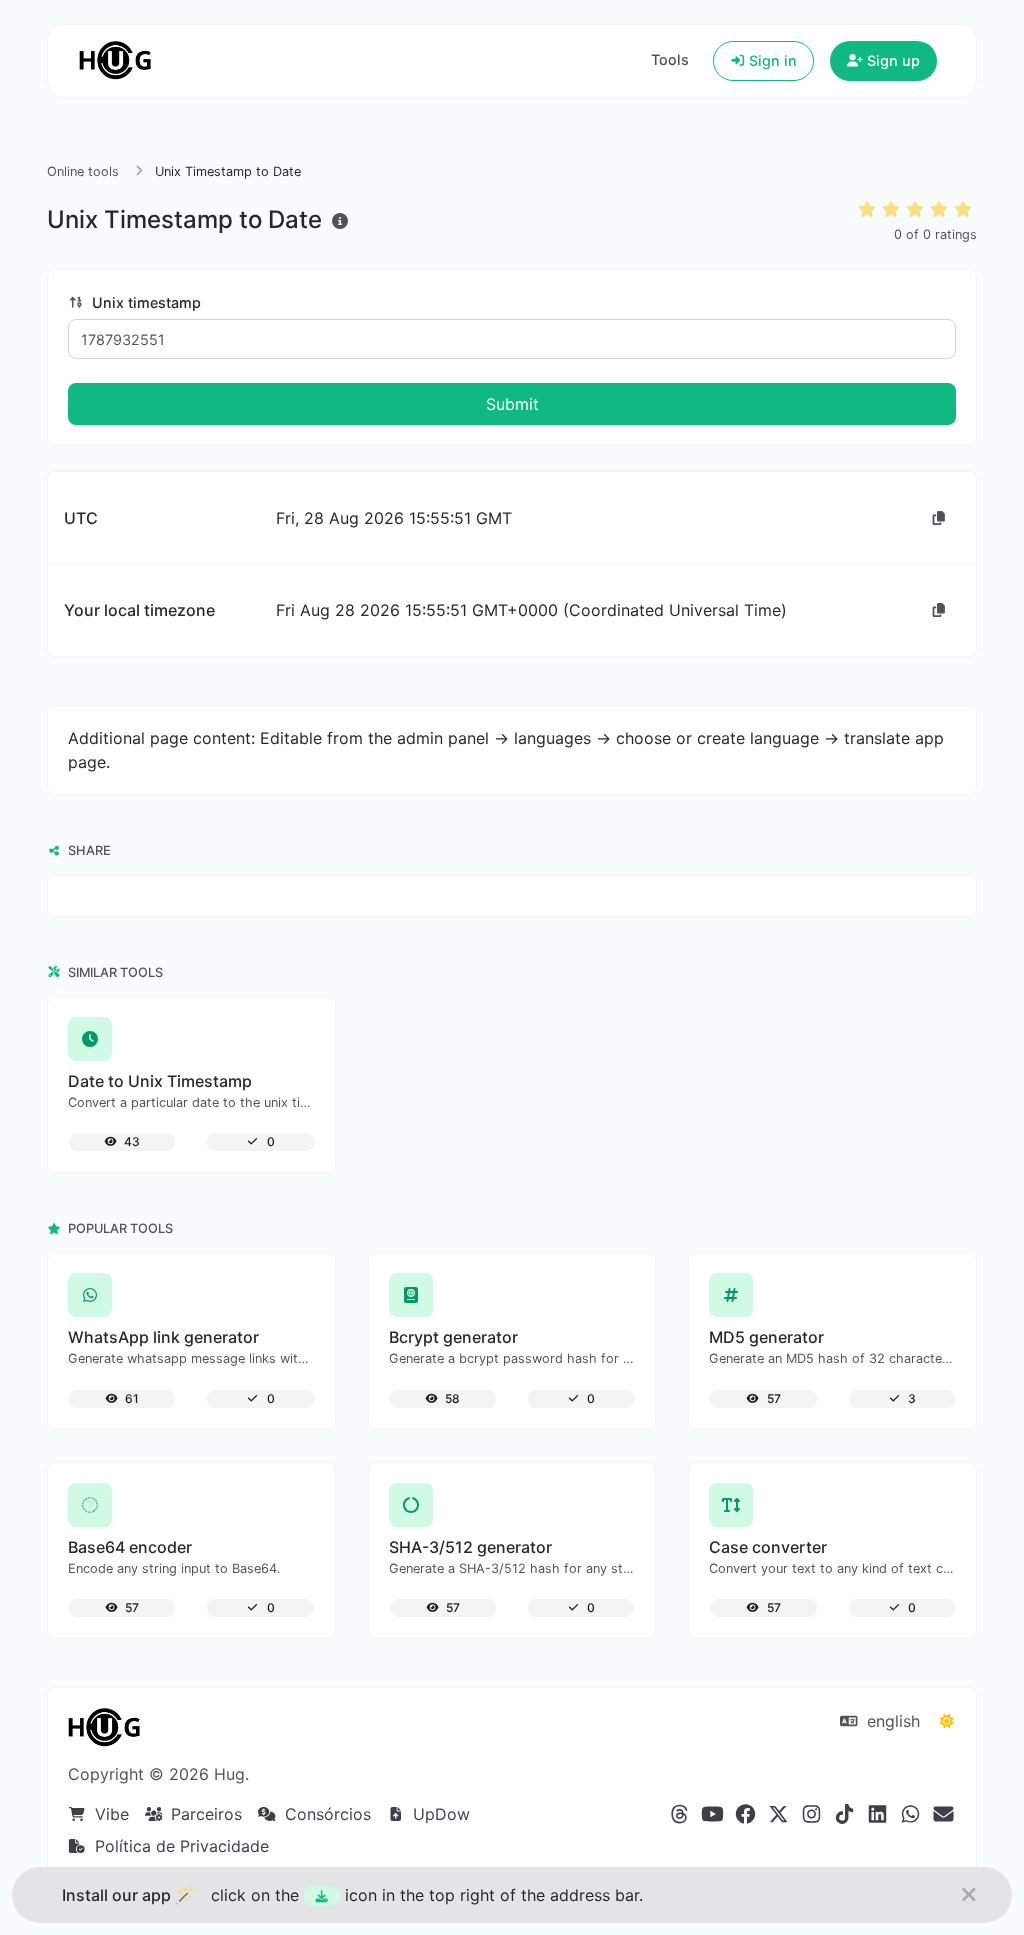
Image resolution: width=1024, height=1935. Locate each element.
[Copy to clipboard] (939, 518)
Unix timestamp (144, 302)
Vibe (109, 1814)
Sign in (771, 60)
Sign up (891, 60)
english (891, 1721)
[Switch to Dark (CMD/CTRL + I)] (947, 1721)
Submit (512, 404)
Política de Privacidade (179, 1846)
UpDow (439, 1814)
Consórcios (325, 1814)
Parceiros (204, 1814)
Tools (670, 59)
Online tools (83, 171)
